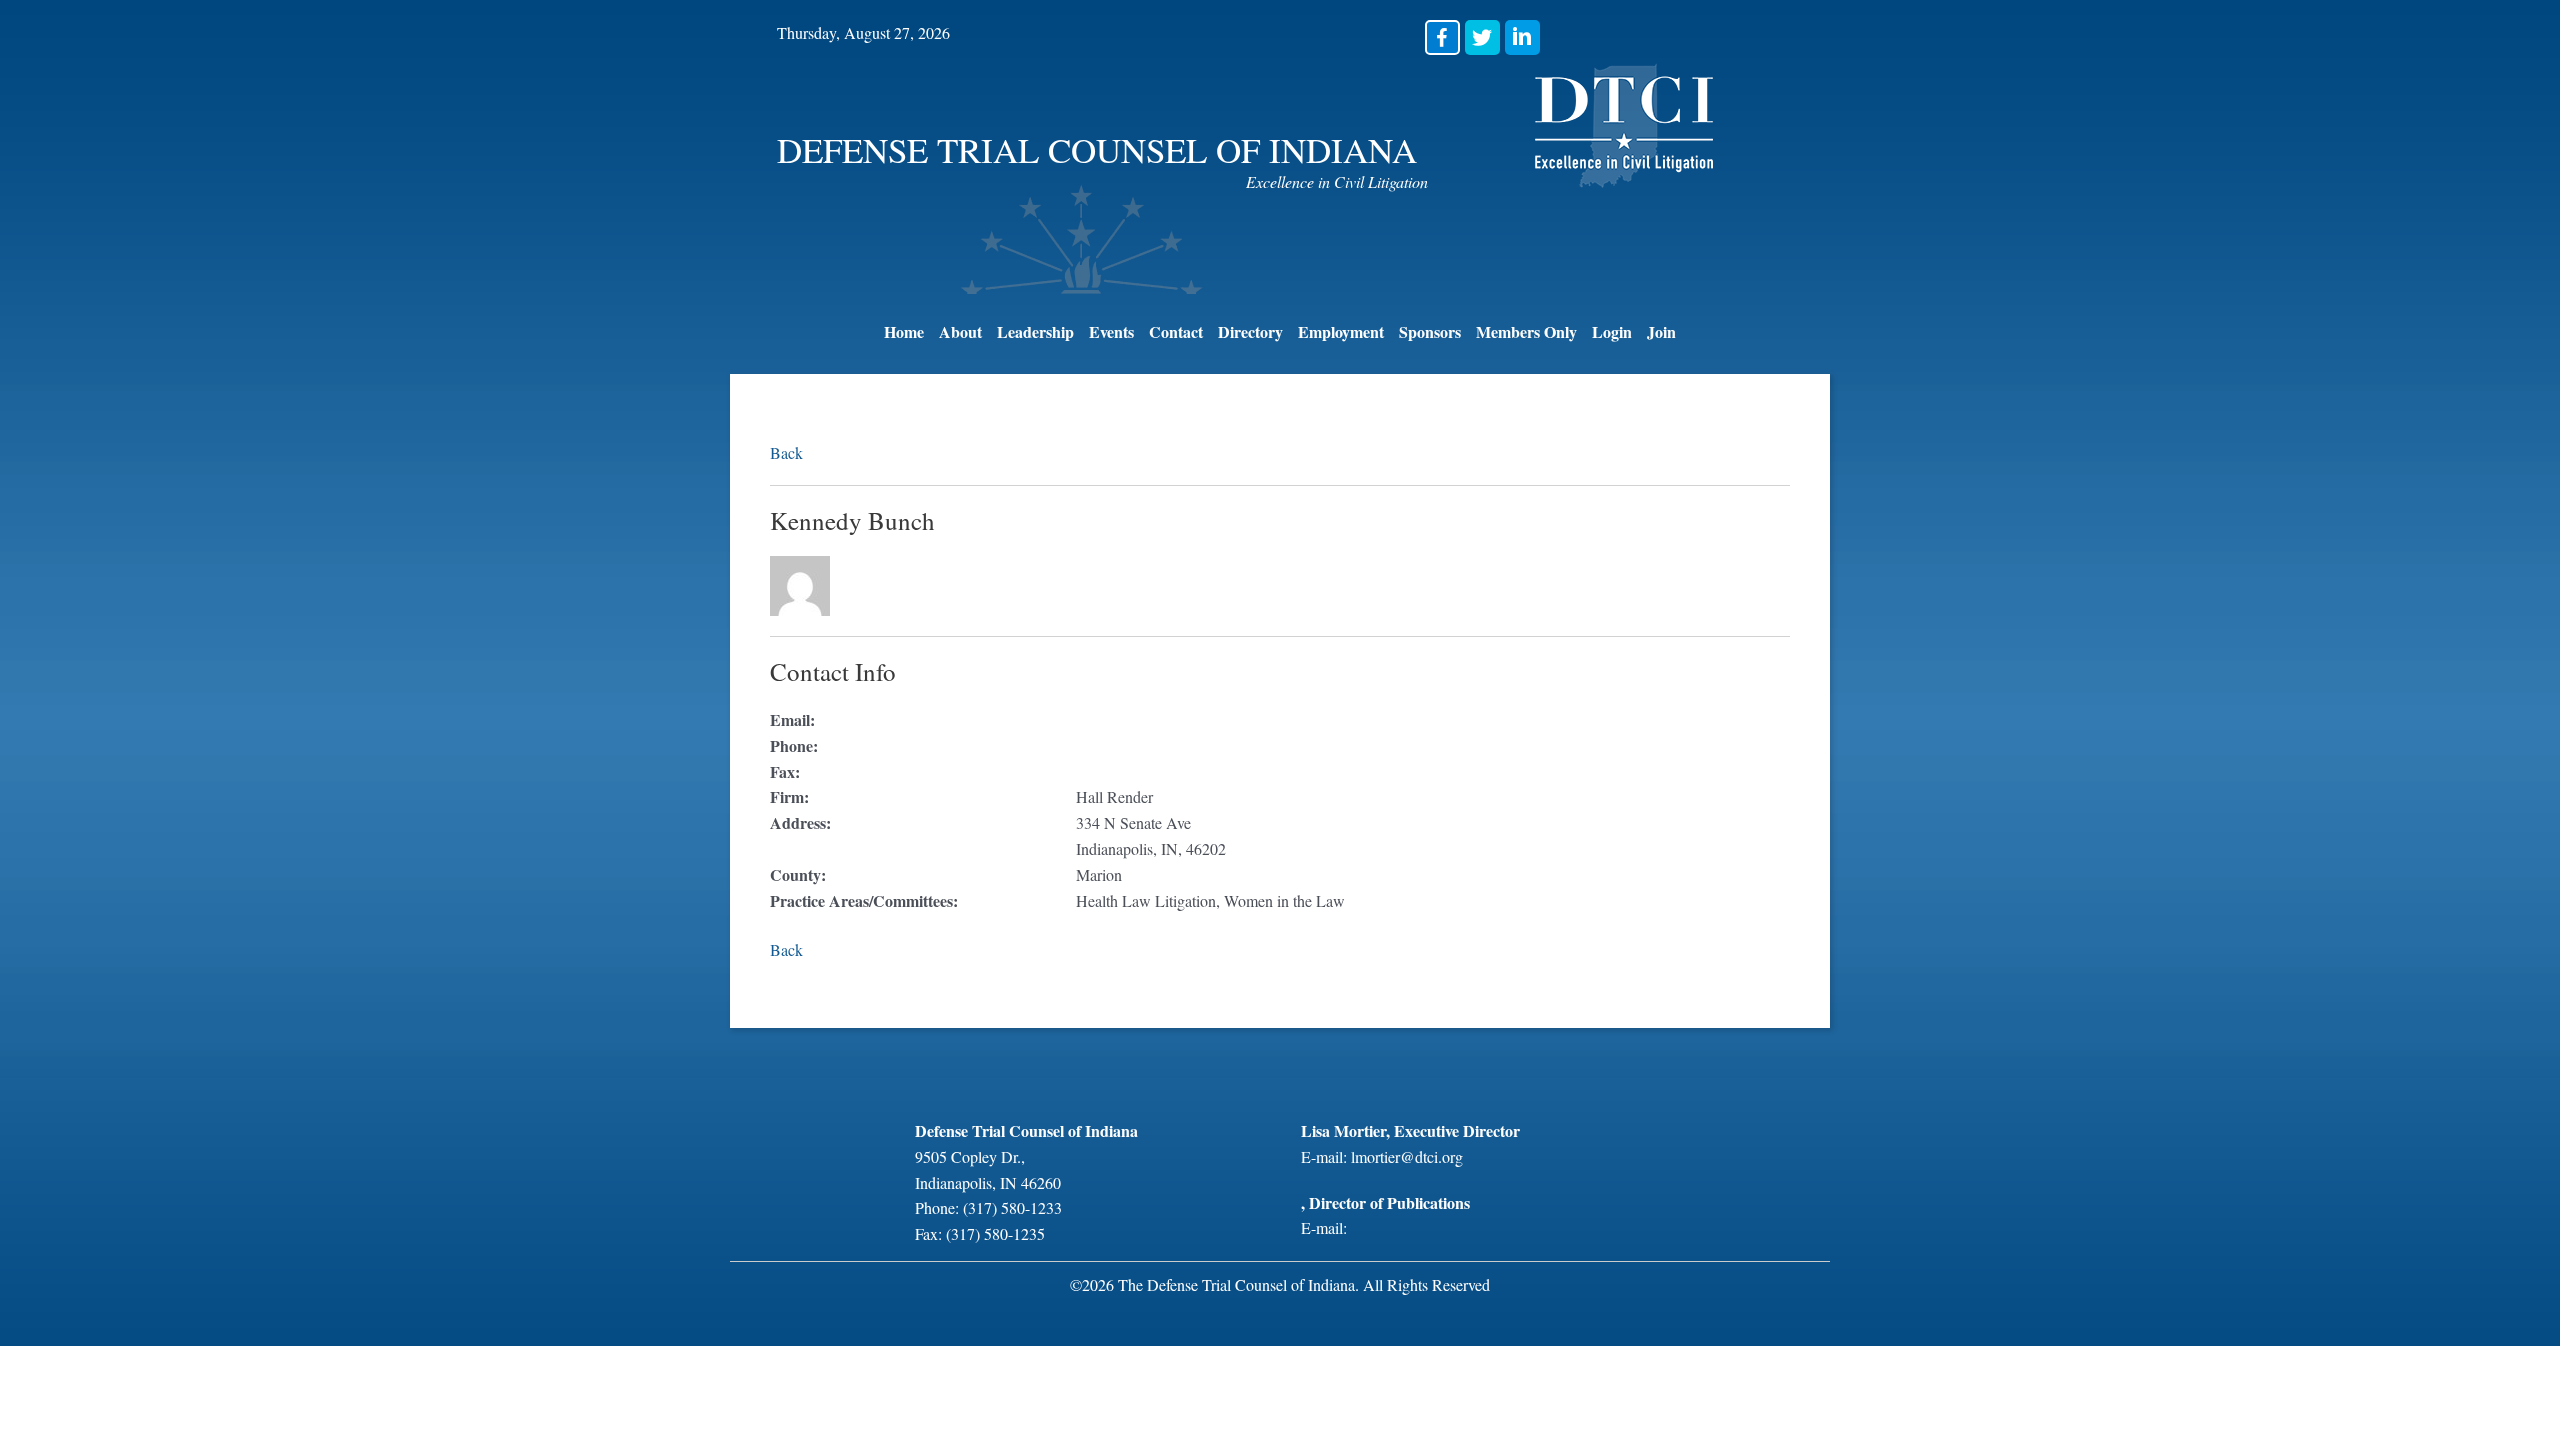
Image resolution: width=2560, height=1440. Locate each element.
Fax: (785, 771)
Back (786, 452)
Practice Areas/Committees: (864, 900)
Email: (792, 719)
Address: (800, 822)
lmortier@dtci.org (1407, 1156)
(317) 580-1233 (1012, 1207)
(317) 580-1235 (995, 1233)
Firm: (789, 796)
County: (798, 874)
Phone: (794, 745)
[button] (1442, 37)
